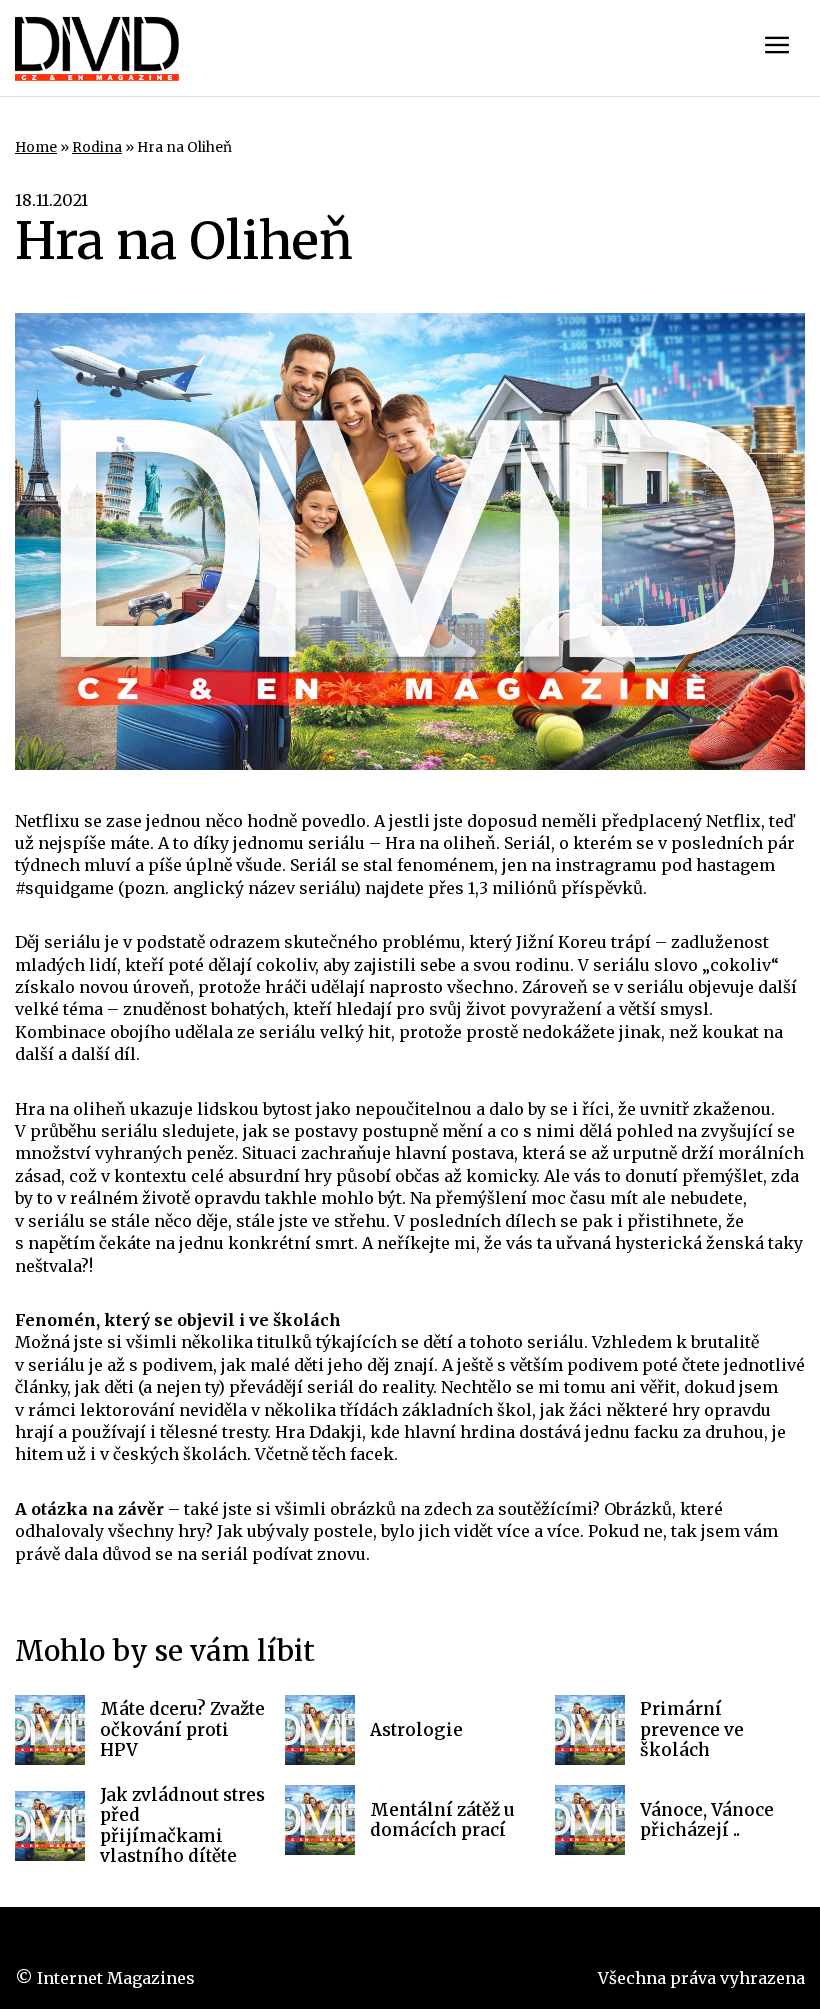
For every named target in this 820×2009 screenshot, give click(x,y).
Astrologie (416, 1730)
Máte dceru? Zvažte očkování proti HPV (182, 1729)
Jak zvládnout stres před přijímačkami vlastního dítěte (182, 1825)
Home (36, 147)
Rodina (97, 147)
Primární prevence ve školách (692, 1729)
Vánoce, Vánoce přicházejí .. (707, 1820)
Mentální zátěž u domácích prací (442, 1820)
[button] (776, 47)
